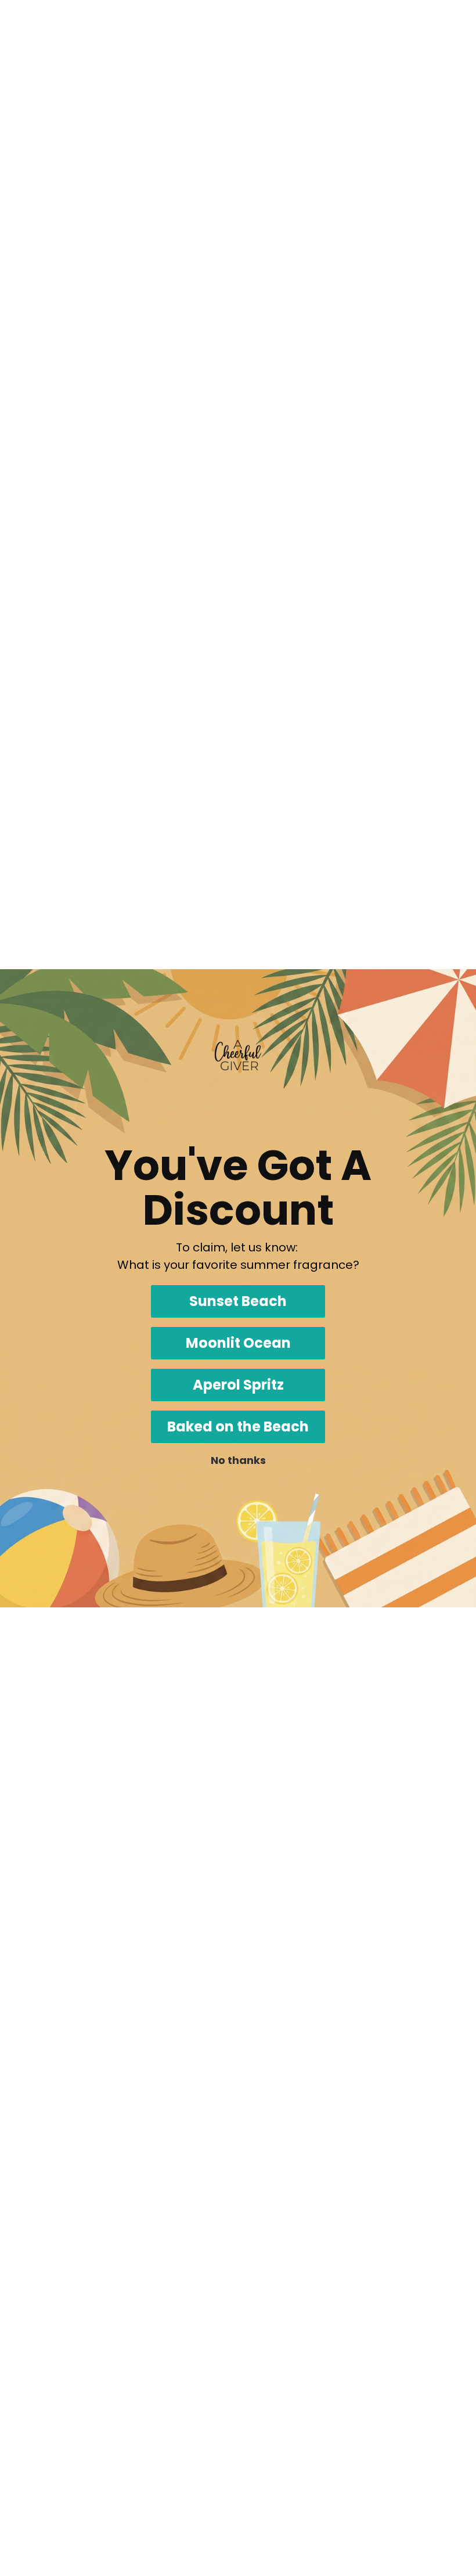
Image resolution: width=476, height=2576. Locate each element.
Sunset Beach (238, 1301)
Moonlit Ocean (238, 1343)
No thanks (238, 1460)
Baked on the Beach (238, 1426)
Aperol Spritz (238, 1385)
